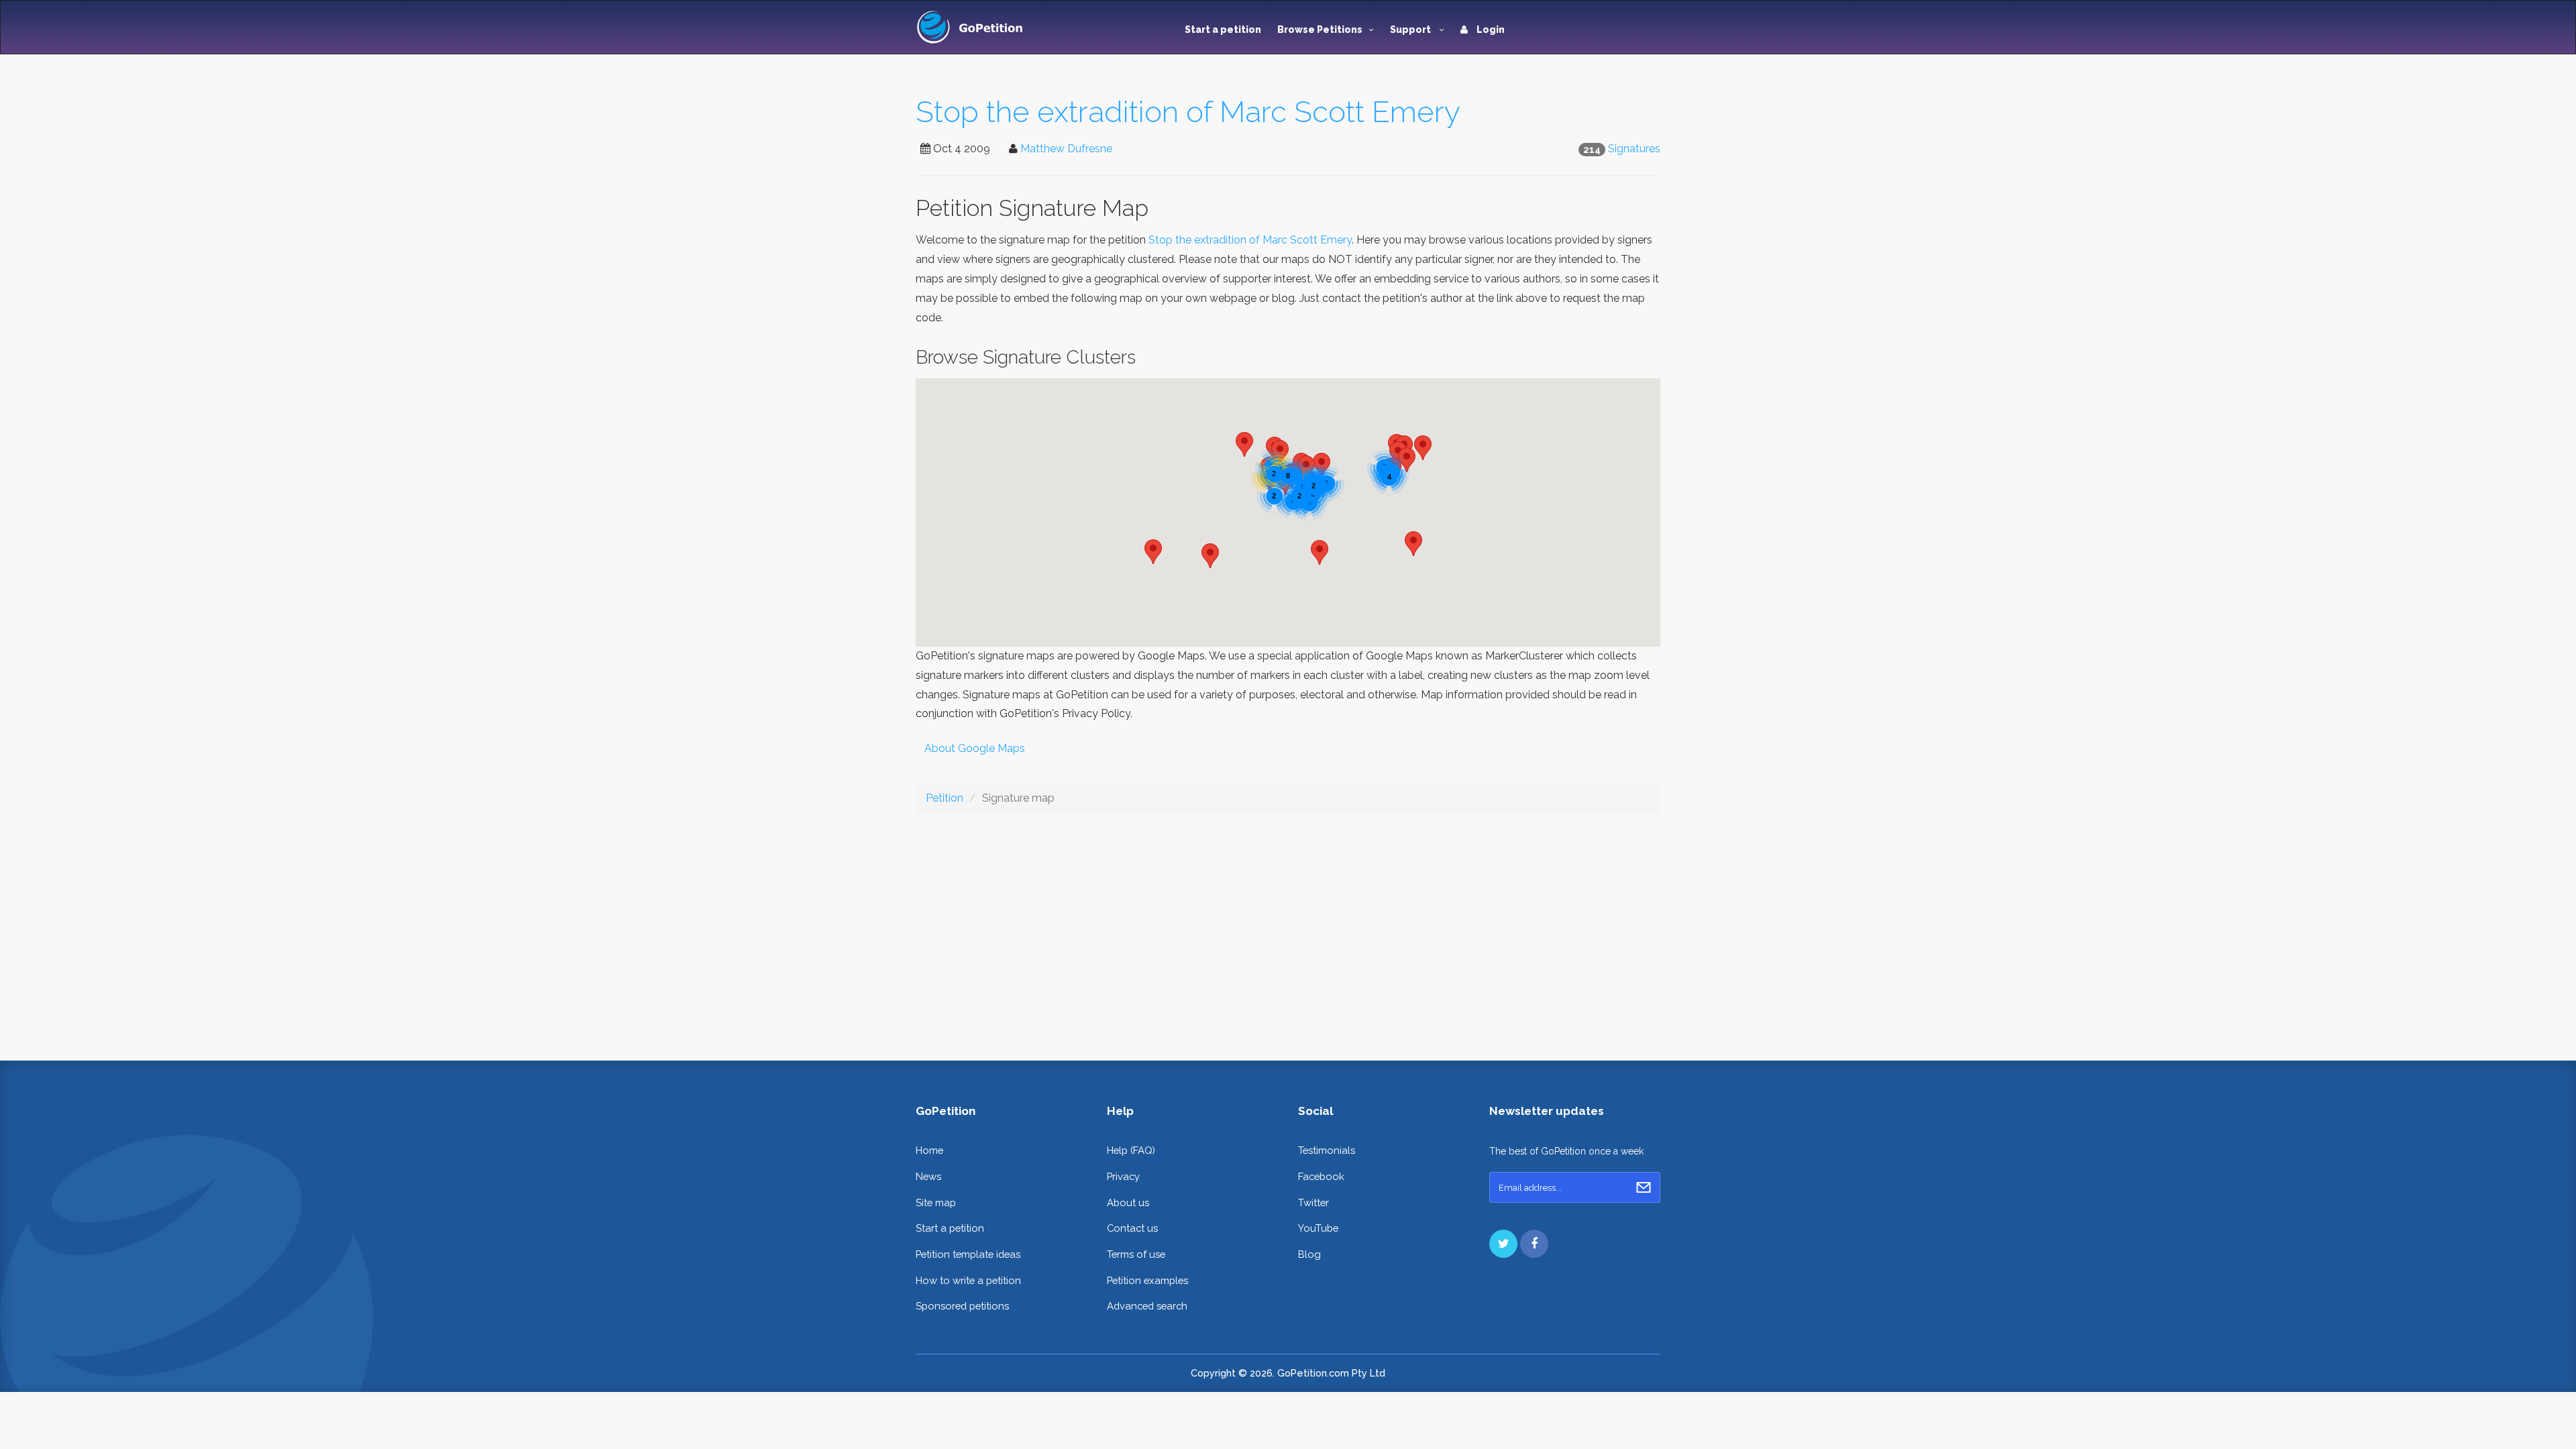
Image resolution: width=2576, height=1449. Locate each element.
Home (929, 1150)
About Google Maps (975, 748)
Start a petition (1223, 30)
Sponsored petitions (962, 1306)
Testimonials (1327, 1150)
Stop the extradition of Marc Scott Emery (1188, 112)
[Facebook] (1534, 1244)
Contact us (1132, 1228)
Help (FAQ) (1131, 1150)
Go (1644, 1187)
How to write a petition (968, 1280)
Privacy (1123, 1176)
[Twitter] (1503, 1244)
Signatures (1634, 149)
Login (1490, 30)
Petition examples (1147, 1280)
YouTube (1318, 1228)
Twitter (1313, 1202)
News (928, 1176)
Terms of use (1136, 1254)
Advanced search (1147, 1306)
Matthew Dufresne (1066, 149)
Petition (945, 798)
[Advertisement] (1288, 926)
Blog (1309, 1254)
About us (1128, 1202)
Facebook (1321, 1176)
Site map (936, 1202)
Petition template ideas (968, 1254)
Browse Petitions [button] (1320, 30)
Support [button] (1411, 30)
